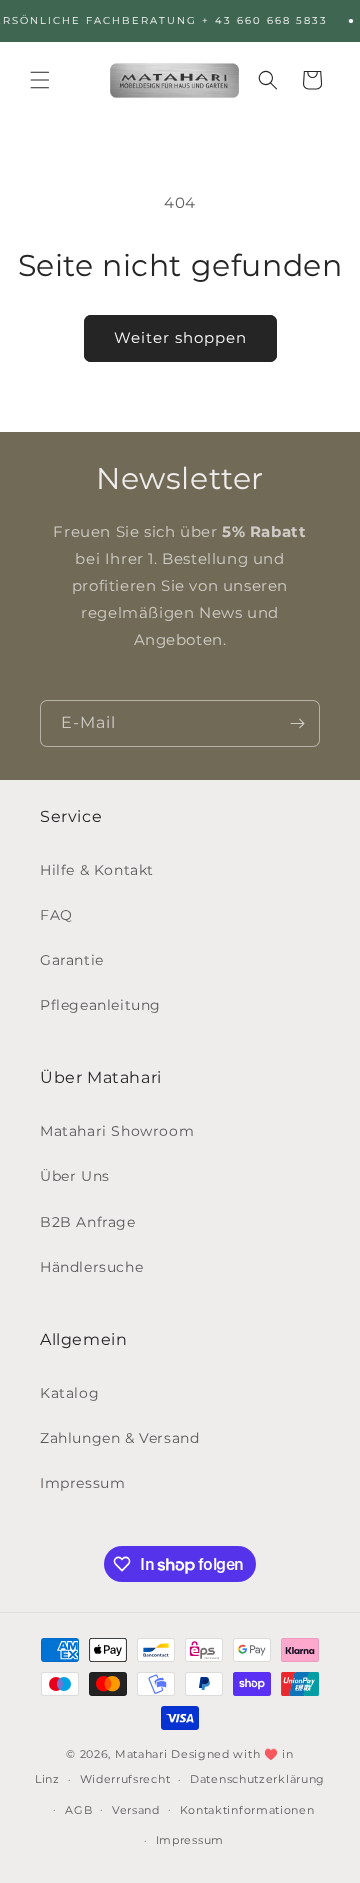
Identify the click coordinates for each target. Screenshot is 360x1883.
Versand (136, 1810)
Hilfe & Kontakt (97, 870)
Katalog (69, 1393)
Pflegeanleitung (100, 1005)
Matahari (141, 1754)
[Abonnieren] (297, 723)
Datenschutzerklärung (257, 1779)
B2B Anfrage (88, 1222)
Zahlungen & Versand (119, 1438)
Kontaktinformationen (247, 1810)
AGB (78, 1810)
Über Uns (75, 1176)
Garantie (72, 960)
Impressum (82, 1483)
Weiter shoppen (180, 337)
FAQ (56, 915)
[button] (40, 80)
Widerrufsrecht (125, 1779)
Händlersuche (91, 1267)
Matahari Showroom (117, 1131)
